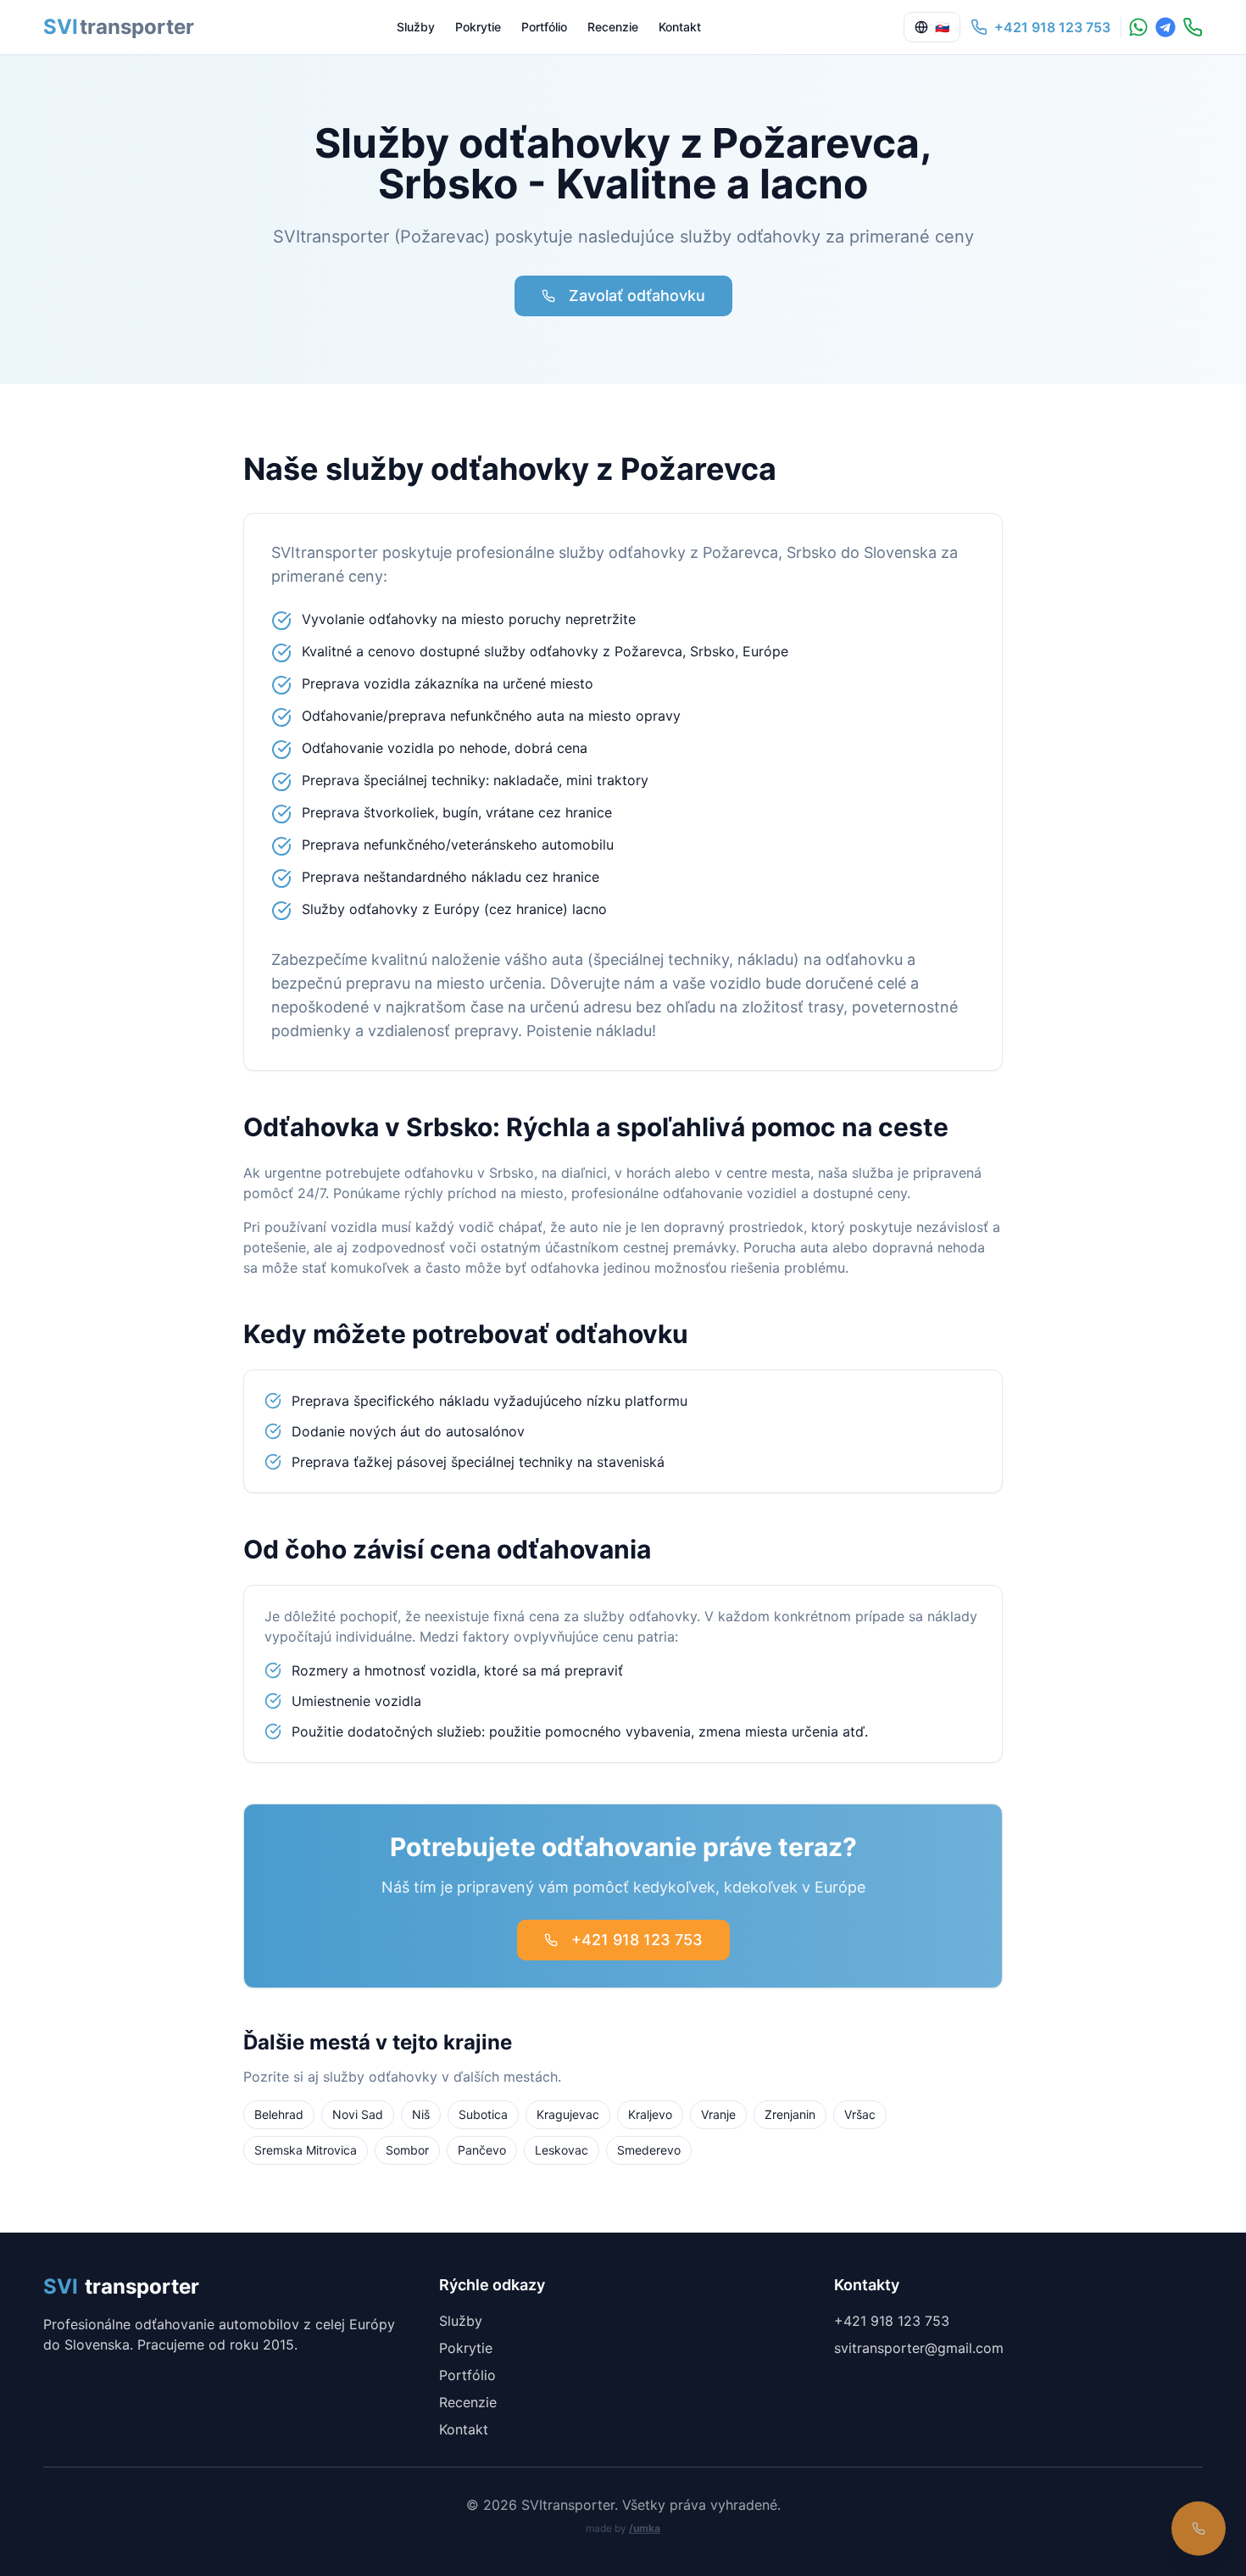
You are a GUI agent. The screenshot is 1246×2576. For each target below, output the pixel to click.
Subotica (483, 2114)
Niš (421, 2114)
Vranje (718, 2114)
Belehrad (279, 2114)
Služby (416, 27)
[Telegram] (1165, 27)
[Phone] (1193, 27)
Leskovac (562, 2150)
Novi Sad (358, 2114)
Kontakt (680, 27)
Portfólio (544, 27)
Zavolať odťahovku (637, 296)
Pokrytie (478, 27)
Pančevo (482, 2150)
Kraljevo (650, 2114)
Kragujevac (568, 2114)
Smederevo (649, 2150)
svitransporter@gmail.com (919, 2348)
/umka (645, 2528)
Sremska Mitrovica (306, 2150)
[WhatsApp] (1138, 27)
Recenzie (613, 27)
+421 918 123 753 (637, 1940)
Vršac (860, 2114)
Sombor (407, 2150)
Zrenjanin (790, 2114)
